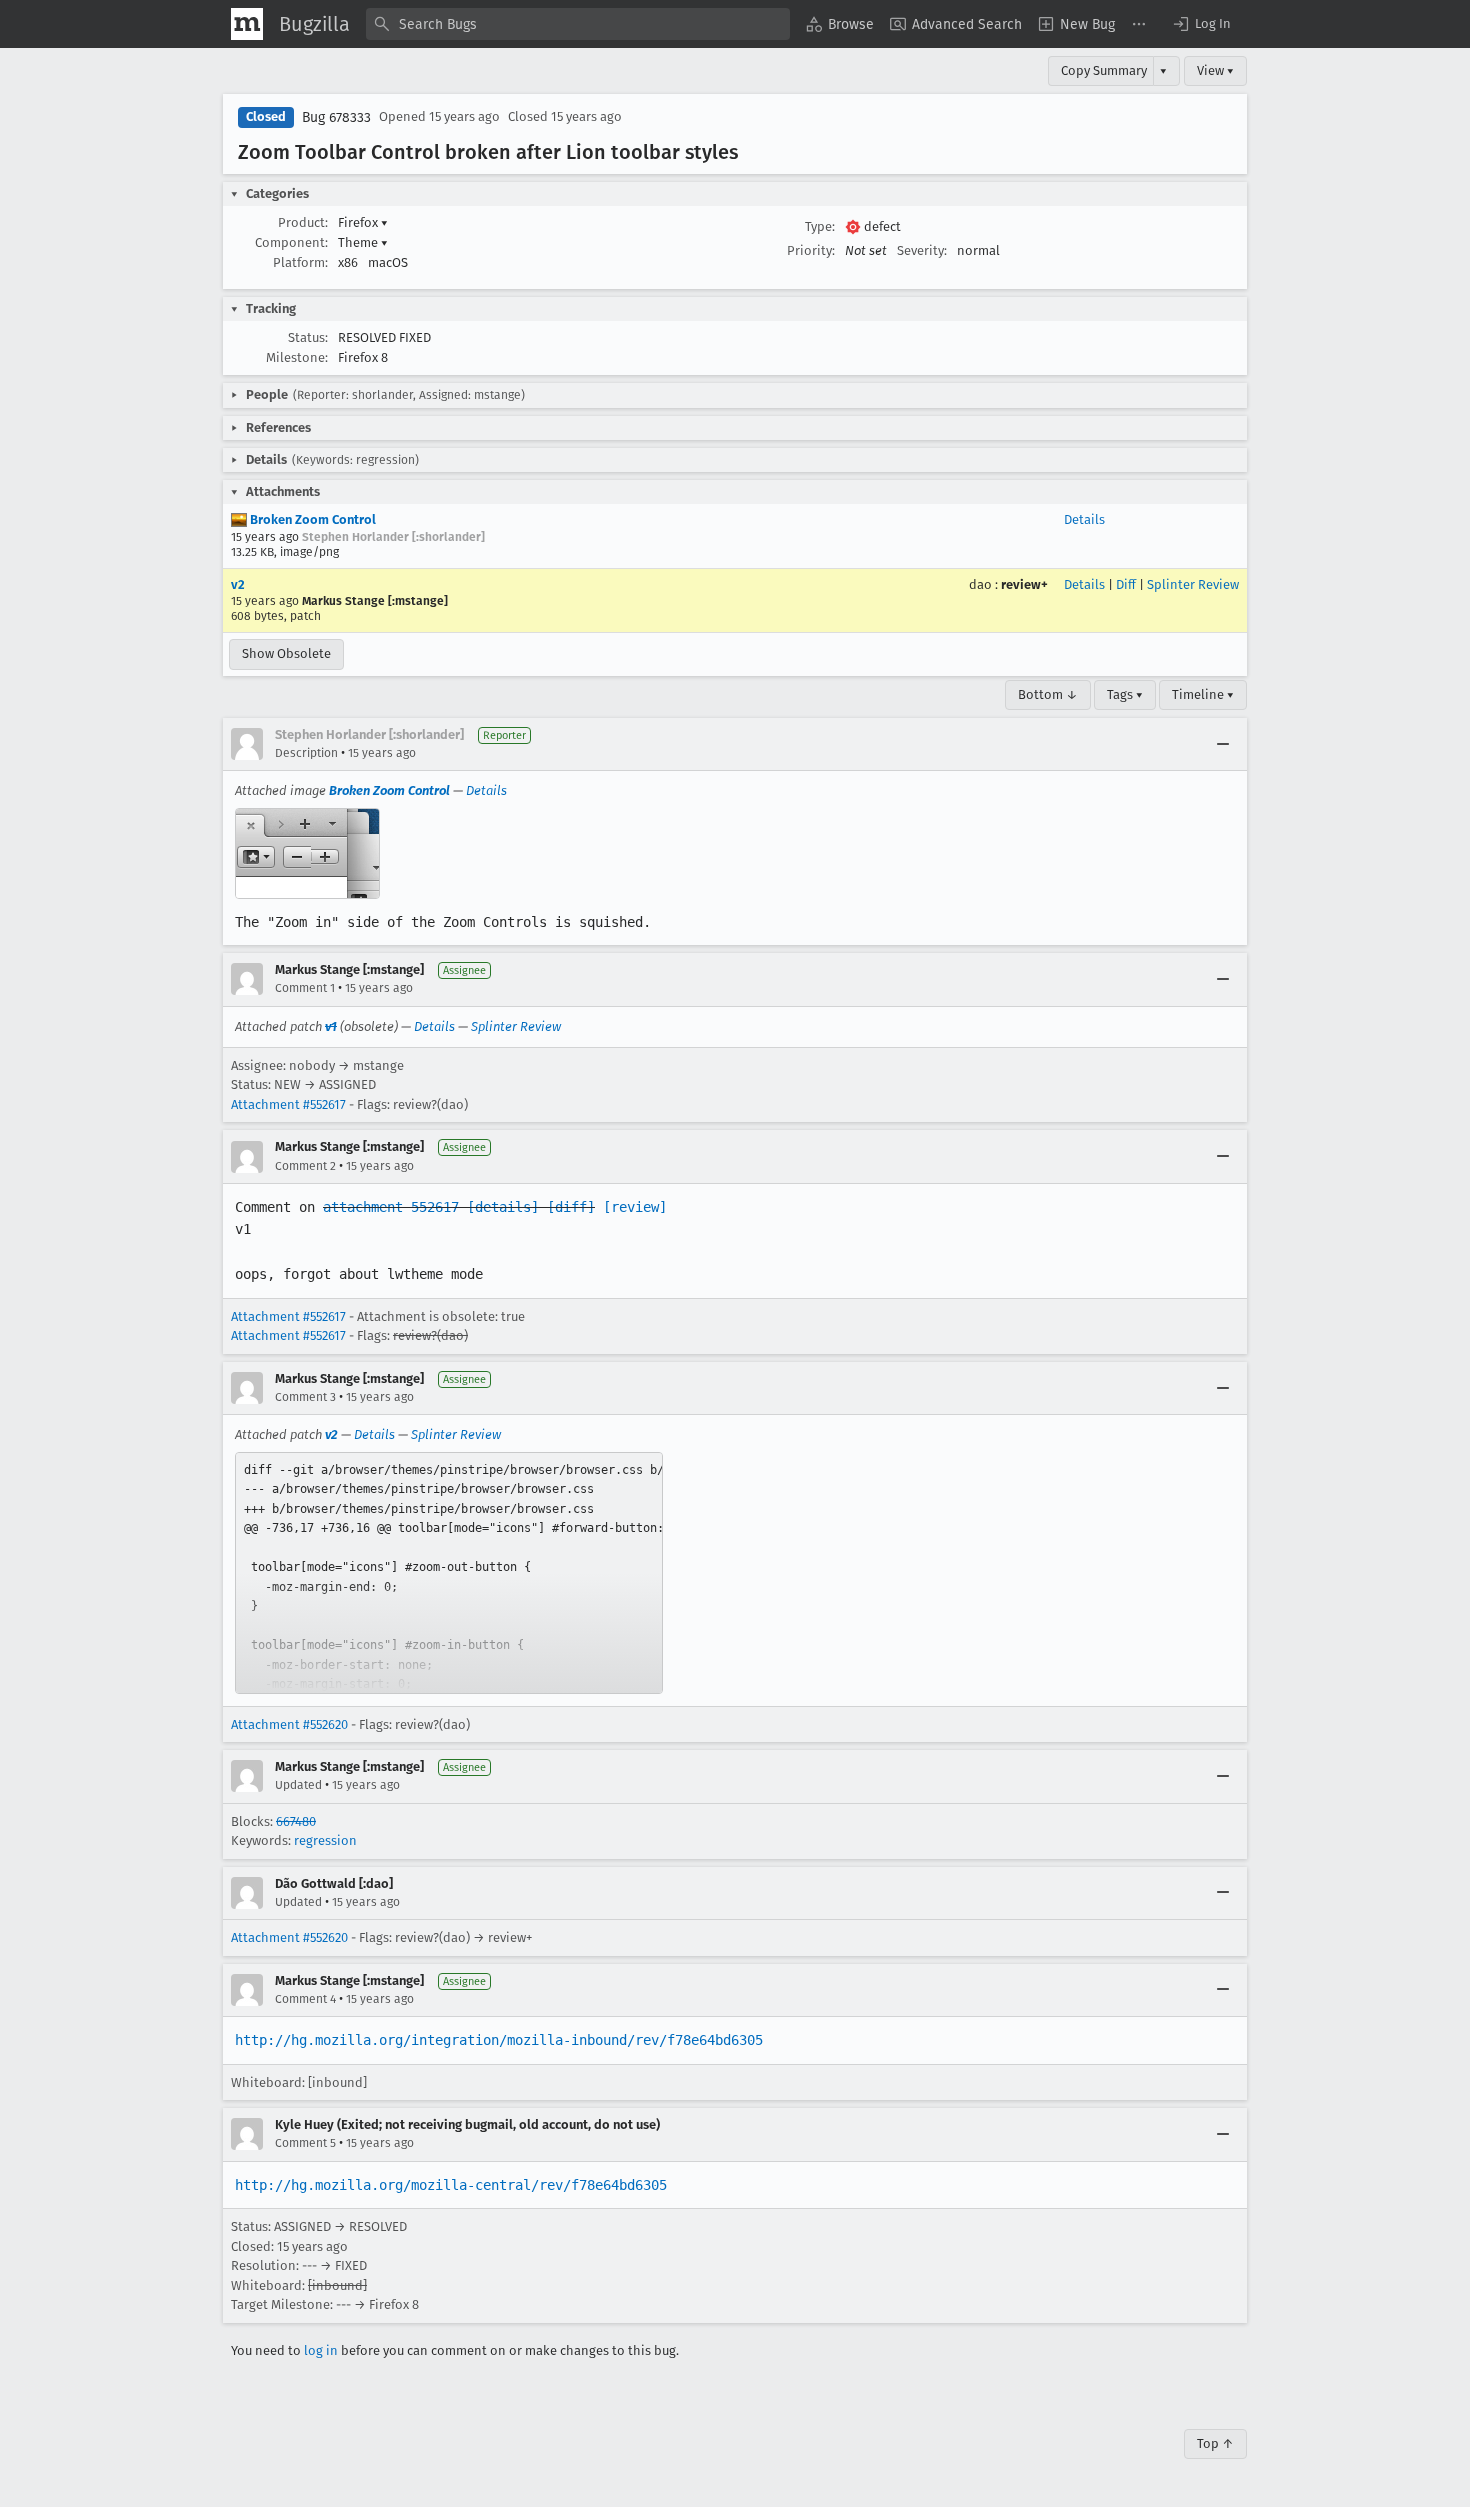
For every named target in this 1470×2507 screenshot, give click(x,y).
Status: (308, 337)
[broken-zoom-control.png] (307, 853)
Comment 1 (305, 988)
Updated (298, 1785)
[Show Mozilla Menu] (247, 24)
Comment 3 (305, 1397)
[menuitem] (840, 24)
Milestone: (297, 357)
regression (325, 1840)
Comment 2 (305, 1166)
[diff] (571, 1207)
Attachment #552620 (289, 1724)
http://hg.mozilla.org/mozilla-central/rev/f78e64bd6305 (451, 2185)
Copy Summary (1104, 70)
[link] (449, 1573)
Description (306, 753)
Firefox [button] (363, 222)
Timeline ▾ (1203, 694)
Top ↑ (1215, 2443)
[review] (635, 1207)
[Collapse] (1223, 744)
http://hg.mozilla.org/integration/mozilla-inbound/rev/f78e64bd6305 (499, 2040)
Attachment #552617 (288, 1104)
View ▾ (1215, 70)
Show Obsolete (286, 653)
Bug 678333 (336, 117)
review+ (1024, 584)
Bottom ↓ (1048, 694)
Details (1084, 519)
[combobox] (578, 24)
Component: (291, 242)
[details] (503, 1207)
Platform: (300, 262)
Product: (303, 222)
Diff (1126, 584)
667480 (296, 1821)
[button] (1201, 24)
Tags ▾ (1125, 694)
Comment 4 (305, 1999)
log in (321, 2350)
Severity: (922, 250)
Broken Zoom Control (311, 519)
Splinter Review (1193, 584)
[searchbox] (578, 24)
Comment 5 (305, 2143)
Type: (820, 226)
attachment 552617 (391, 1207)
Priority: (811, 250)
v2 (238, 584)
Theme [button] (363, 242)
